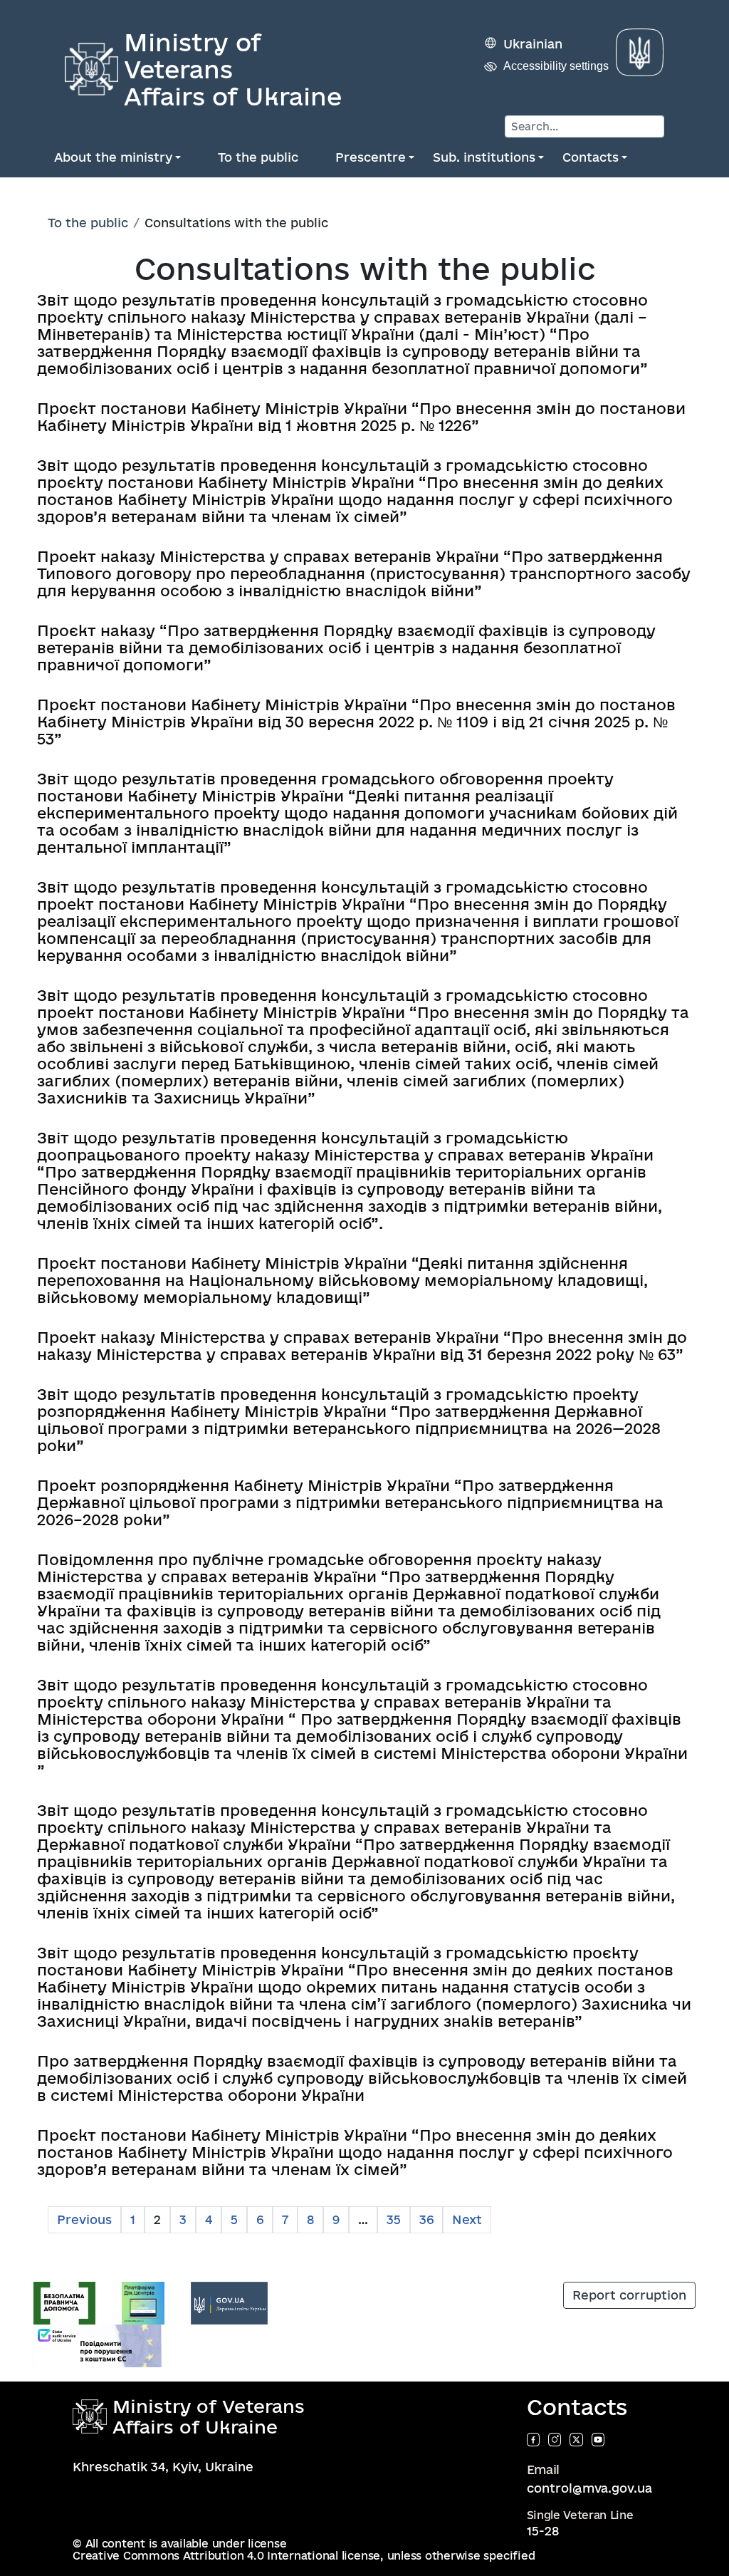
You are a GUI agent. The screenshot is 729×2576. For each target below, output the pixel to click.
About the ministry (113, 157)
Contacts (591, 157)
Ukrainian (533, 44)
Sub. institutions (484, 157)
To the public (258, 157)
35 (394, 2219)
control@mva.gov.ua (589, 2488)
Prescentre (371, 157)
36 (426, 2219)
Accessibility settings (556, 66)
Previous (84, 2219)
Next (467, 2219)
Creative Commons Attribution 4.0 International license (226, 2556)
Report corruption (629, 2295)
